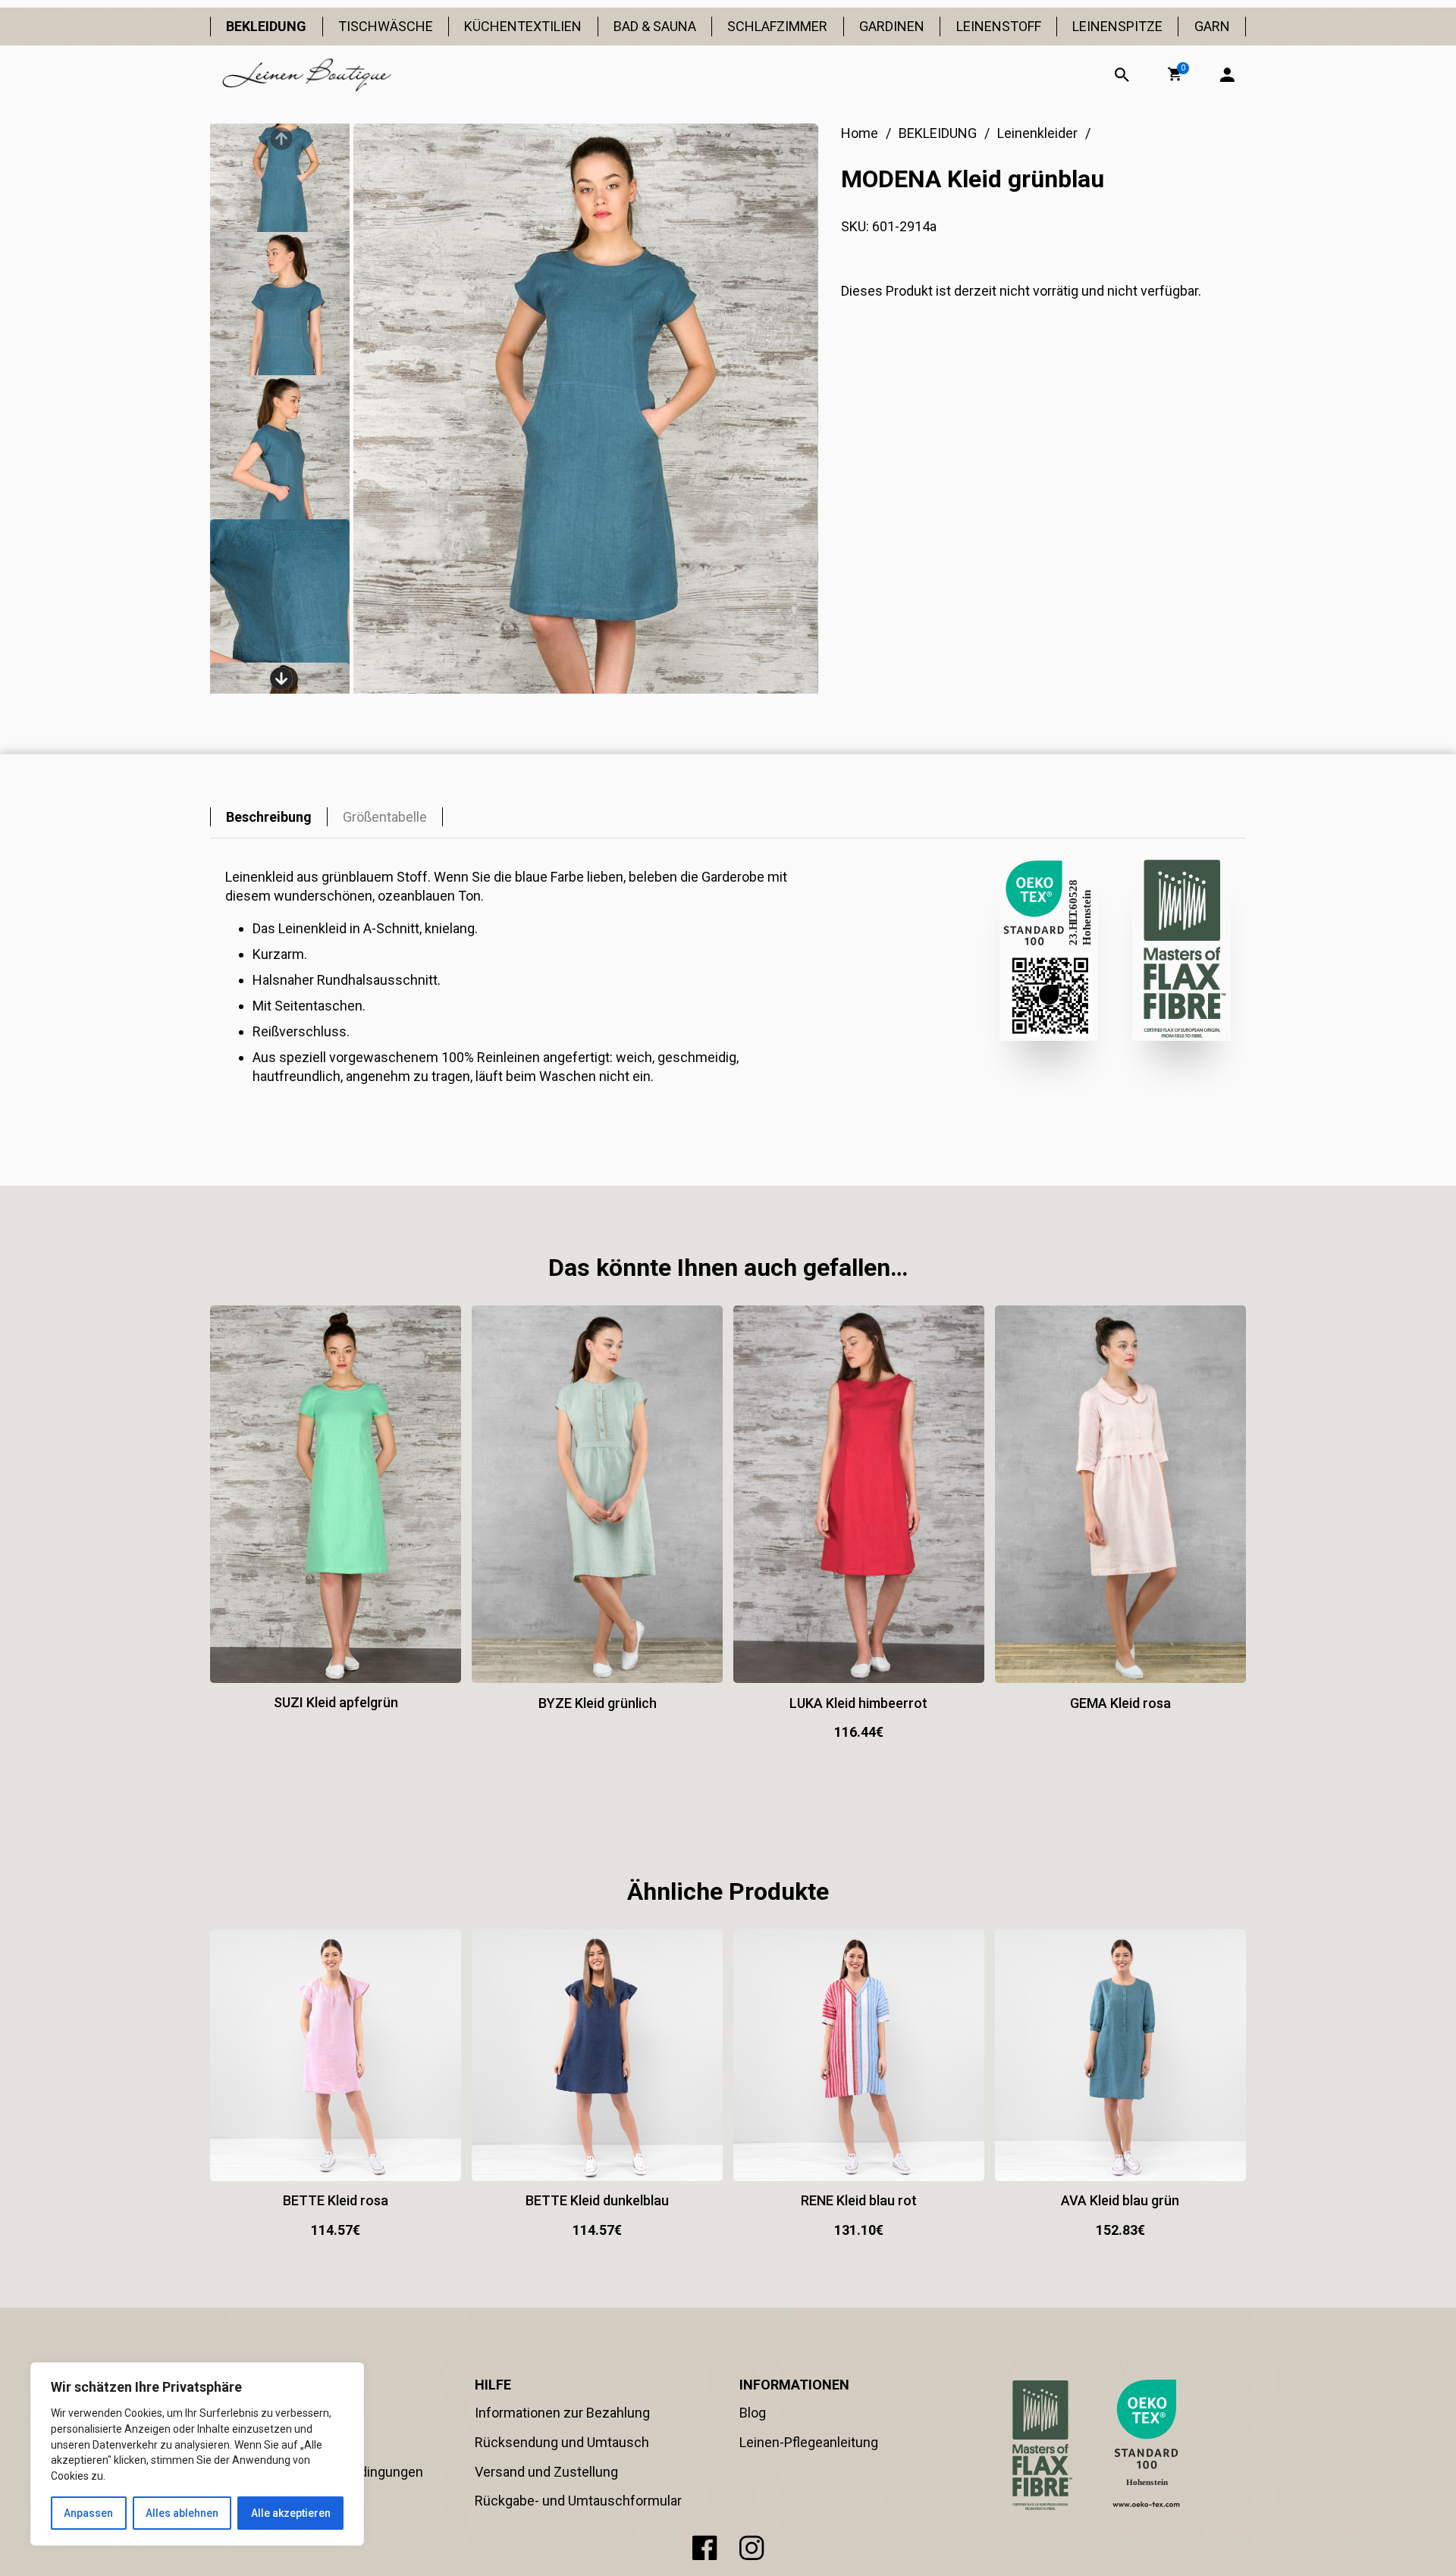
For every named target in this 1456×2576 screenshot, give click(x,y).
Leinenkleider (1037, 133)
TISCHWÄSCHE (386, 26)
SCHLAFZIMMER (777, 26)
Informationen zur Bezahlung (562, 2413)
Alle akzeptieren (291, 2513)
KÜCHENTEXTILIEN (523, 26)
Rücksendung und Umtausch (562, 2442)
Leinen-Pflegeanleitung (809, 2442)
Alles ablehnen (182, 2513)
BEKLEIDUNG (266, 26)
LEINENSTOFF (999, 26)
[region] (197, 2454)
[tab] (269, 817)
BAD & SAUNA (655, 26)
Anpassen (88, 2513)
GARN (1212, 26)
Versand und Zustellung (546, 2472)
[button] (1175, 74)
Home (860, 133)
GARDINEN (892, 26)
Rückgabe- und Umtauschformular (578, 2501)
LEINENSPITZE (1117, 26)
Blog (753, 2413)
